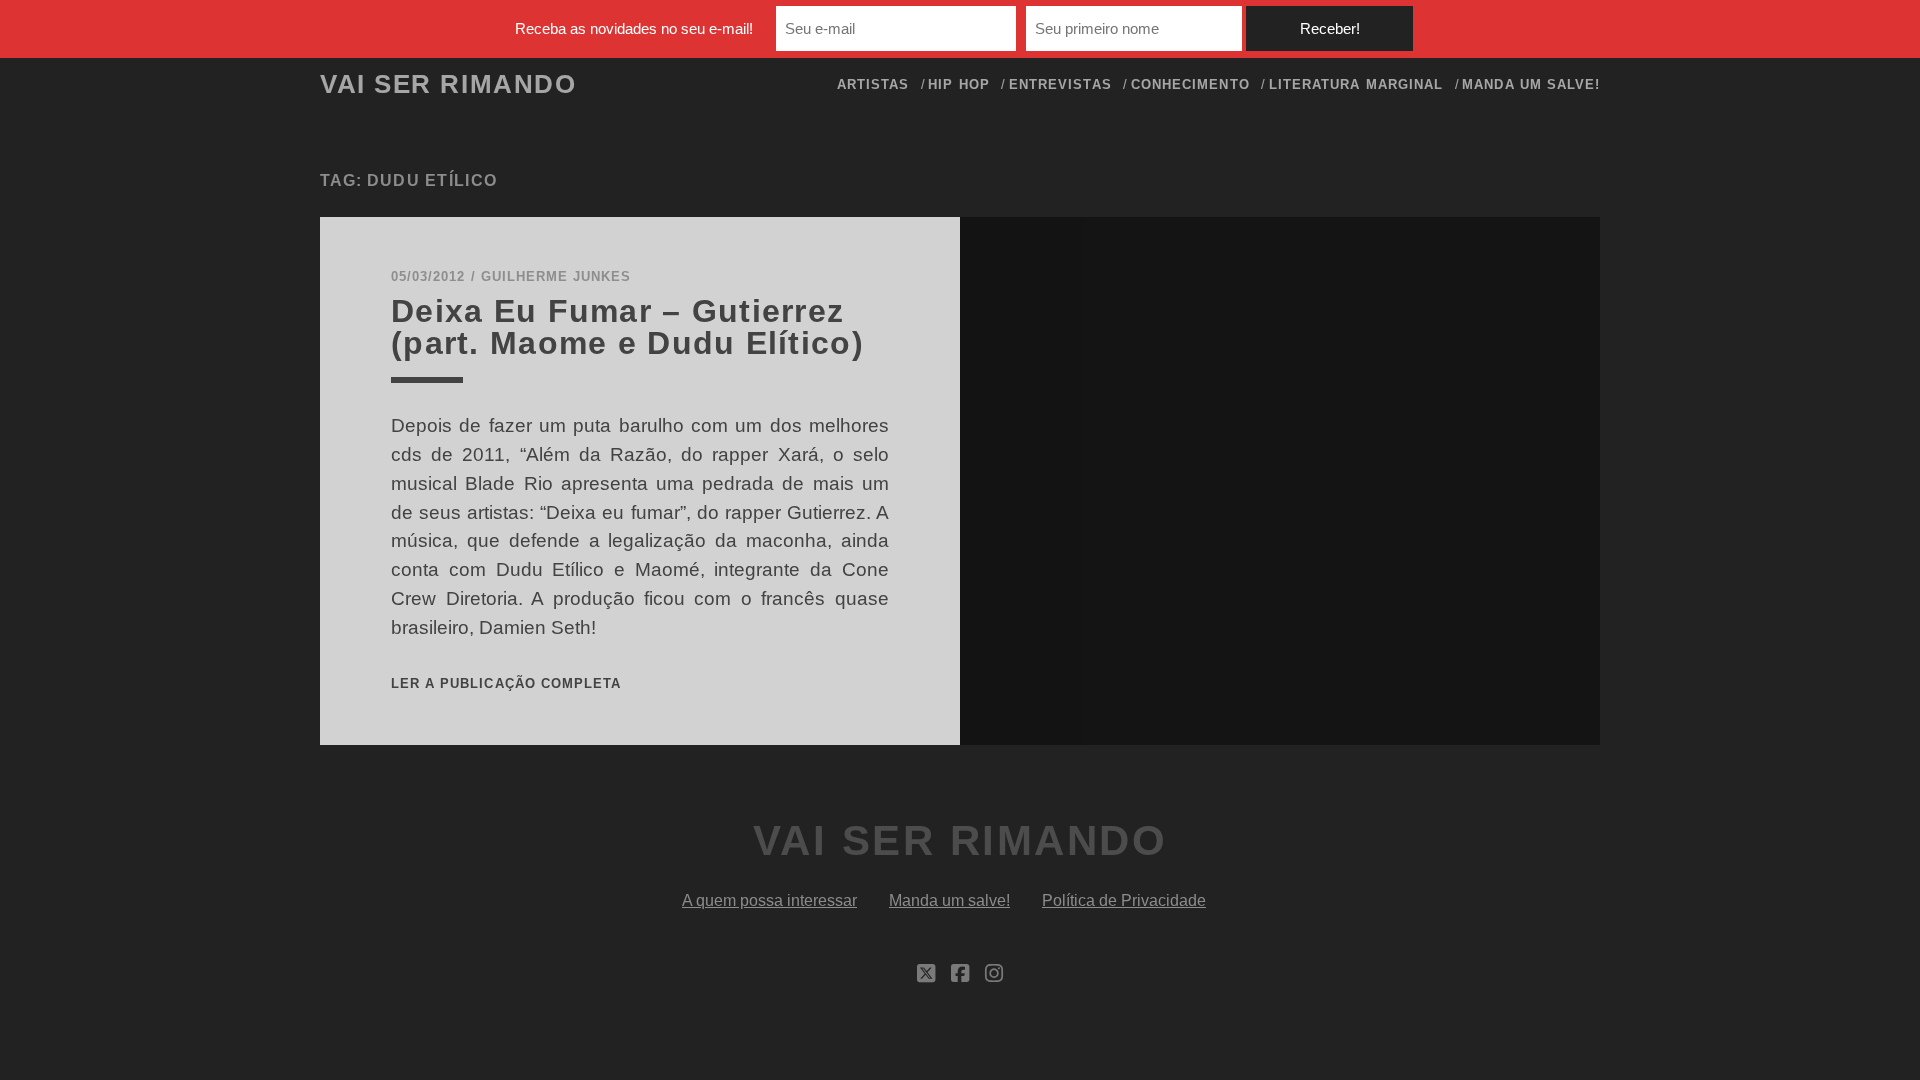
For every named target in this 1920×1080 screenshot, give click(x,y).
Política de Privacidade (1124, 900)
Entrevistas (1060, 84)
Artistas (873, 84)
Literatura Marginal (1356, 84)
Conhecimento (1190, 84)
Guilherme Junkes (556, 276)
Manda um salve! (1531, 84)
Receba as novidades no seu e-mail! (634, 28)
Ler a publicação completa (506, 683)
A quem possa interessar (769, 900)
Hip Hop (958, 84)
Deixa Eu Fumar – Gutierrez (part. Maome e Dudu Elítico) (627, 327)
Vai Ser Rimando (448, 84)
